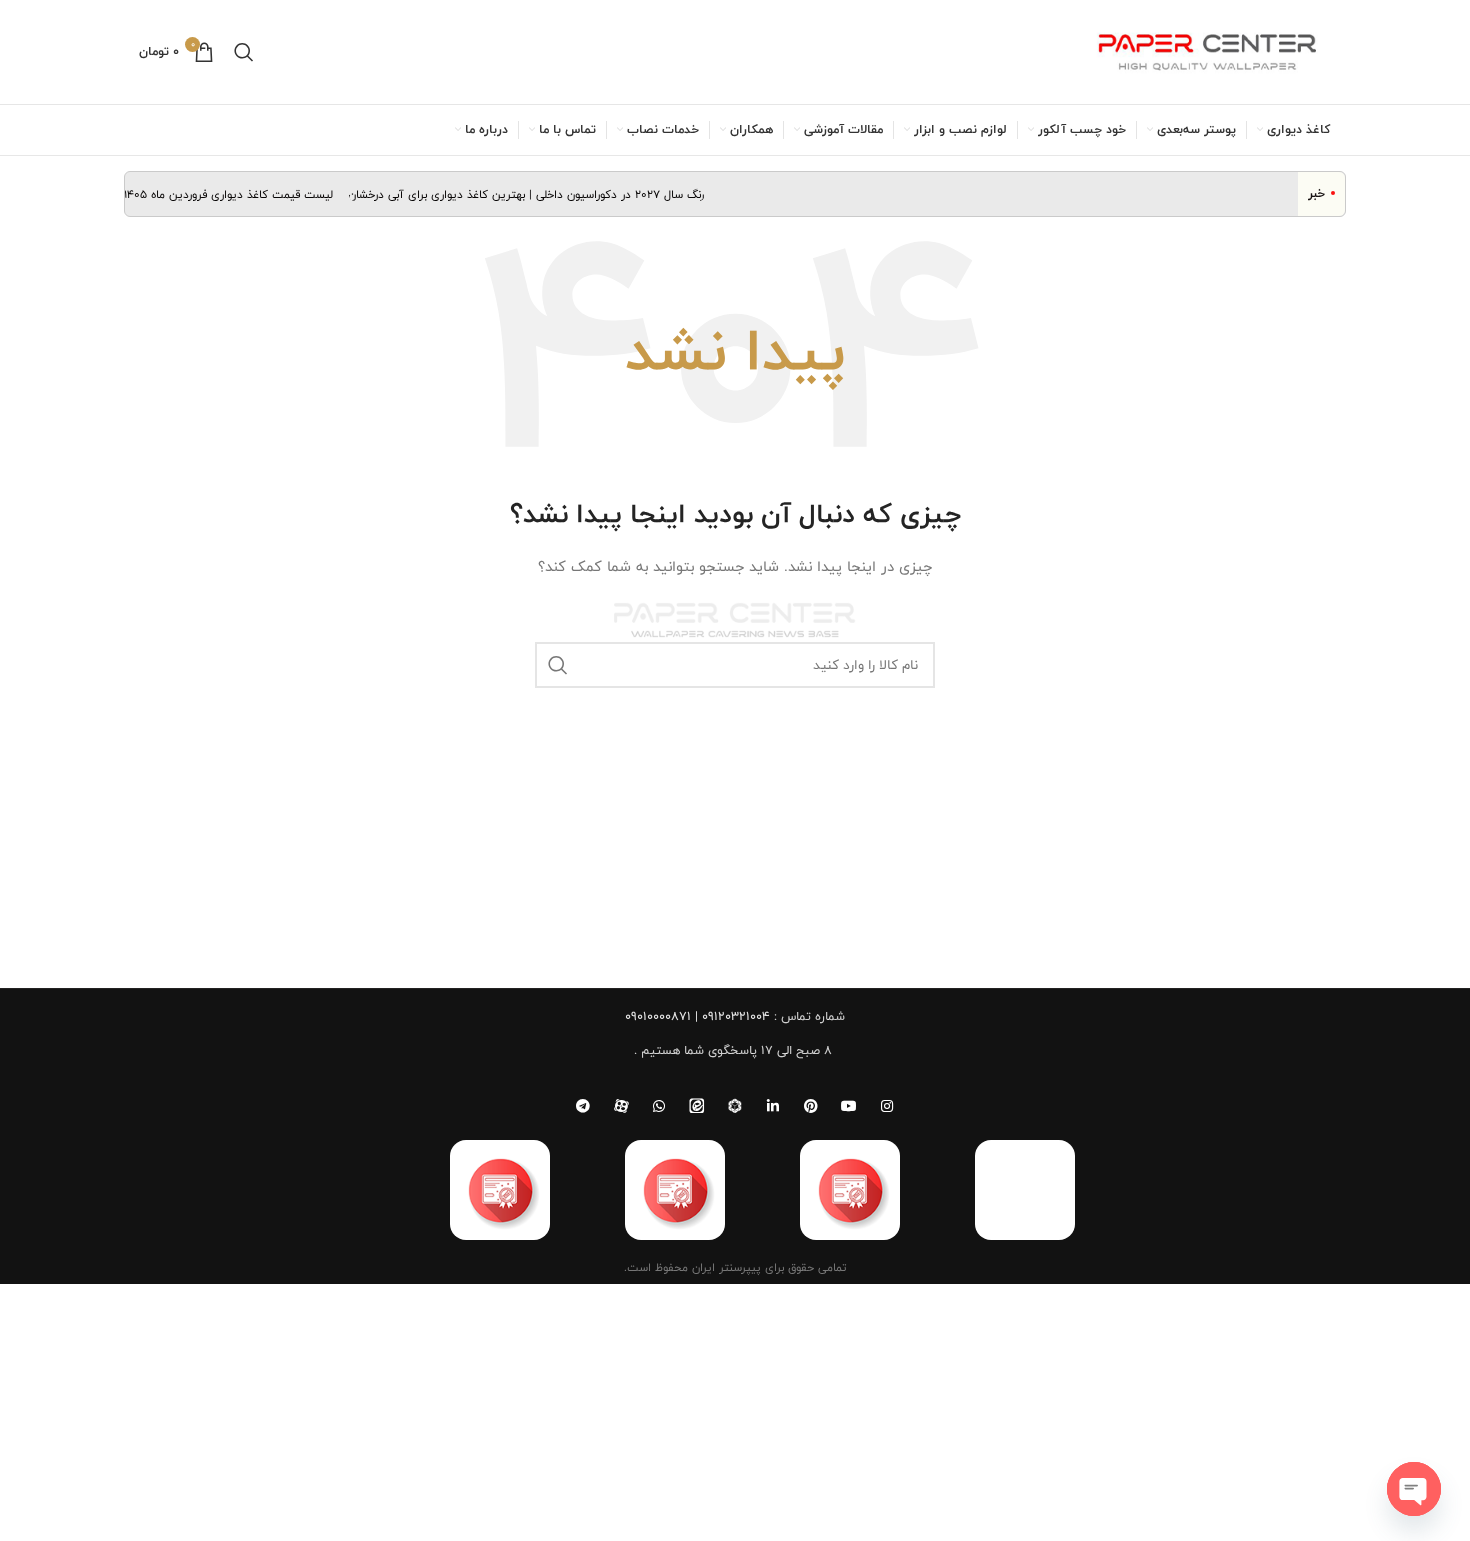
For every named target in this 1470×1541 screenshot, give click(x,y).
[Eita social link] (697, 1106)
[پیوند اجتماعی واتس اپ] (659, 1106)
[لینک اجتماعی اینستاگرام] (887, 1106)
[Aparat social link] (621, 1106)
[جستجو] (244, 52)
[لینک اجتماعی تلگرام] (583, 1106)
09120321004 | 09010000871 (697, 1016)
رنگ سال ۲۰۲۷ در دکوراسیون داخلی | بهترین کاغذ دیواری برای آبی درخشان (539, 194)
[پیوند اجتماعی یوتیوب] (849, 1106)
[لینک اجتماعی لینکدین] (773, 1106)
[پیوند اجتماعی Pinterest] (811, 1106)
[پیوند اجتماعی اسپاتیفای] (735, 1106)
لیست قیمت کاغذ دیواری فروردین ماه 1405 (241, 194)
